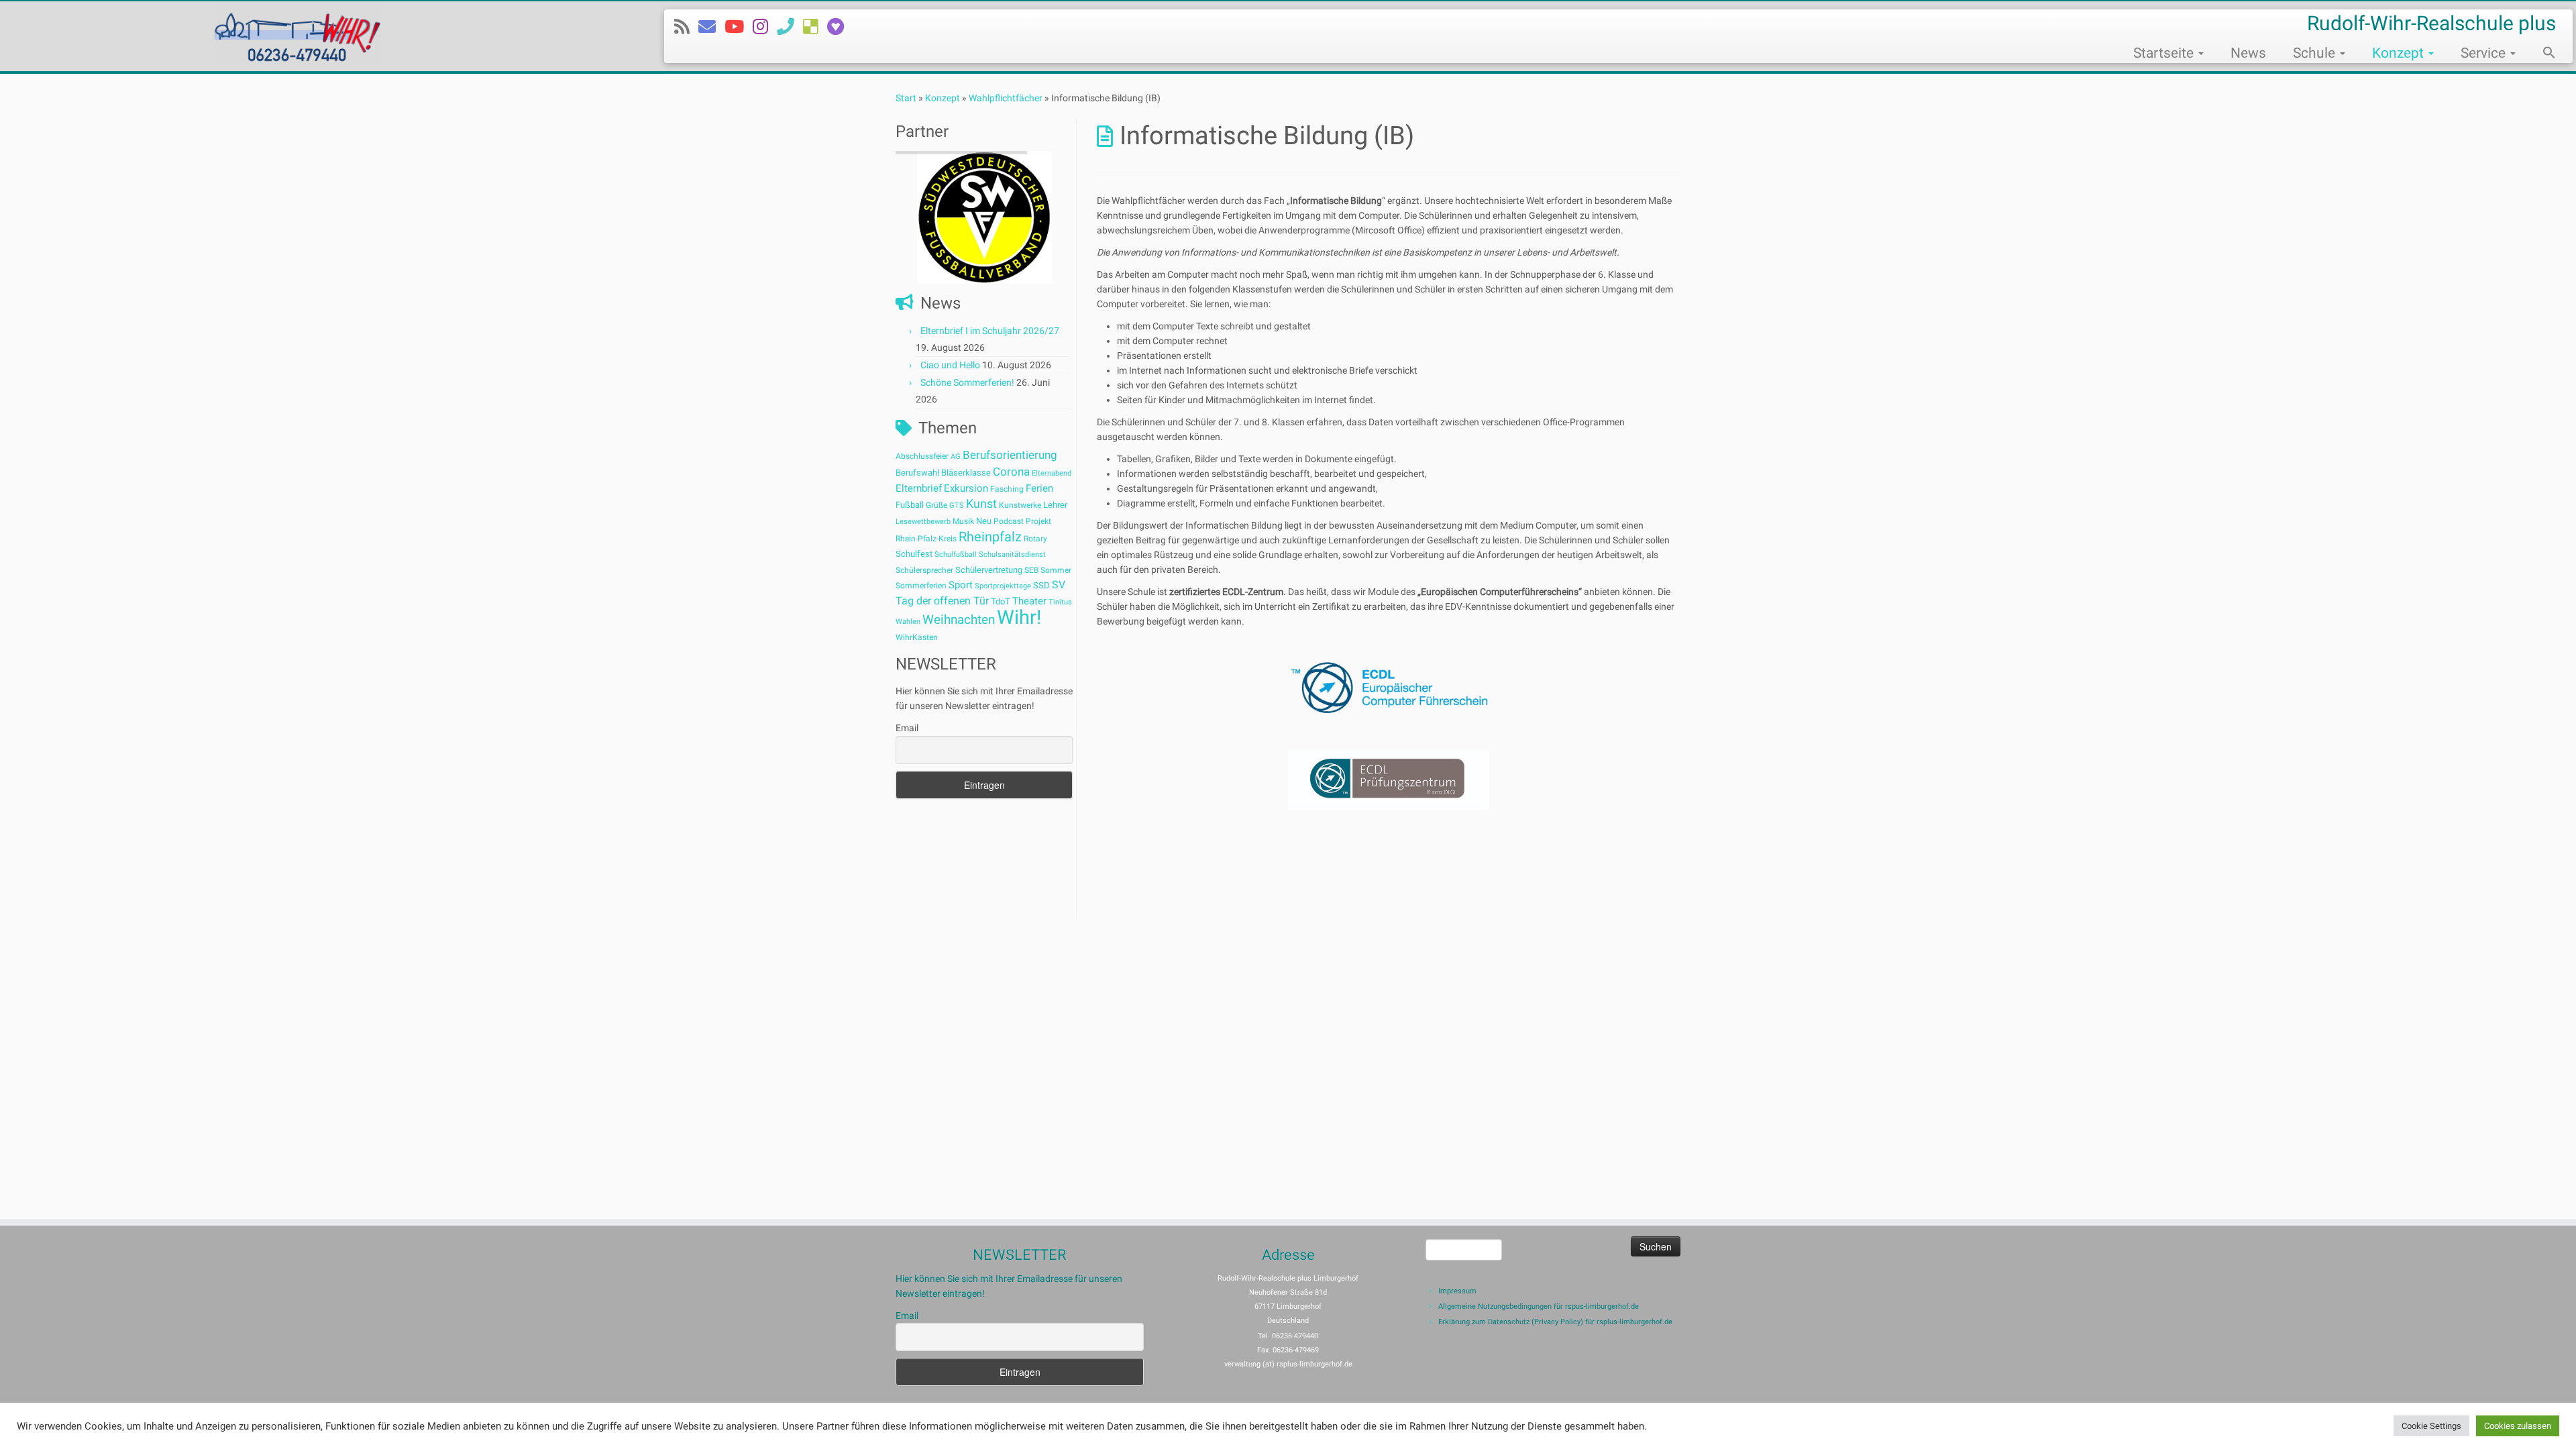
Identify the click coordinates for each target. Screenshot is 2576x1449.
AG (956, 457)
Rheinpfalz (990, 537)
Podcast (1009, 521)
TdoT (1001, 601)
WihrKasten (917, 637)
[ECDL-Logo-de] (1389, 688)
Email (907, 728)
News (2248, 53)
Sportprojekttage (1003, 586)
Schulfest (914, 554)
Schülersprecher (924, 570)
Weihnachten (959, 620)
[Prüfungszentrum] (1389, 780)
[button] (2542, 54)
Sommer (1056, 570)
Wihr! (1019, 617)
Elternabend (1052, 473)
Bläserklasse (966, 473)
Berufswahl (917, 473)
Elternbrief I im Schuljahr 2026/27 (990, 331)
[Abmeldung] (840, 27)
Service (2485, 53)
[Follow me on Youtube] (739, 27)
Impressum (1457, 1291)
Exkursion (966, 488)
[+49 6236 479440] (790, 27)
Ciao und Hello (950, 365)
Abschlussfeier (922, 456)
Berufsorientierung (1010, 455)
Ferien (1039, 488)
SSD (1041, 585)
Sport (961, 585)
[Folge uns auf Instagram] (765, 27)
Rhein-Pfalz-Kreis (926, 539)
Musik (963, 521)
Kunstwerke (1020, 505)
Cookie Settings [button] (2431, 1426)
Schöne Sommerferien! (967, 382)
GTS (957, 505)
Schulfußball (956, 554)
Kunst (981, 504)
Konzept (2400, 53)
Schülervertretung (989, 570)
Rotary (1035, 539)
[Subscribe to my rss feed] (686, 27)
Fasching (1007, 489)
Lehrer (1055, 505)
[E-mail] (711, 27)
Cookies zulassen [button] (2518, 1426)
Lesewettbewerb (923, 522)
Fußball (910, 505)
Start (906, 98)
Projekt (1038, 521)
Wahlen (908, 622)
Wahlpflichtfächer (1006, 98)
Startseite (2165, 53)
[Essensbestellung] (815, 27)
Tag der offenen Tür (942, 601)
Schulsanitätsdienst (1012, 554)
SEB (1031, 570)
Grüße (936, 505)
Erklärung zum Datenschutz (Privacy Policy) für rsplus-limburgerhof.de (1555, 1322)
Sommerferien (921, 586)
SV (1059, 585)
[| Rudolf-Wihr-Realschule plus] (297, 36)
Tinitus (1060, 602)
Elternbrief (919, 488)
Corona (1011, 472)
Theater (1029, 601)
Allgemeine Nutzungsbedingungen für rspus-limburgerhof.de (1539, 1306)
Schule (2316, 53)
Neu (984, 521)
